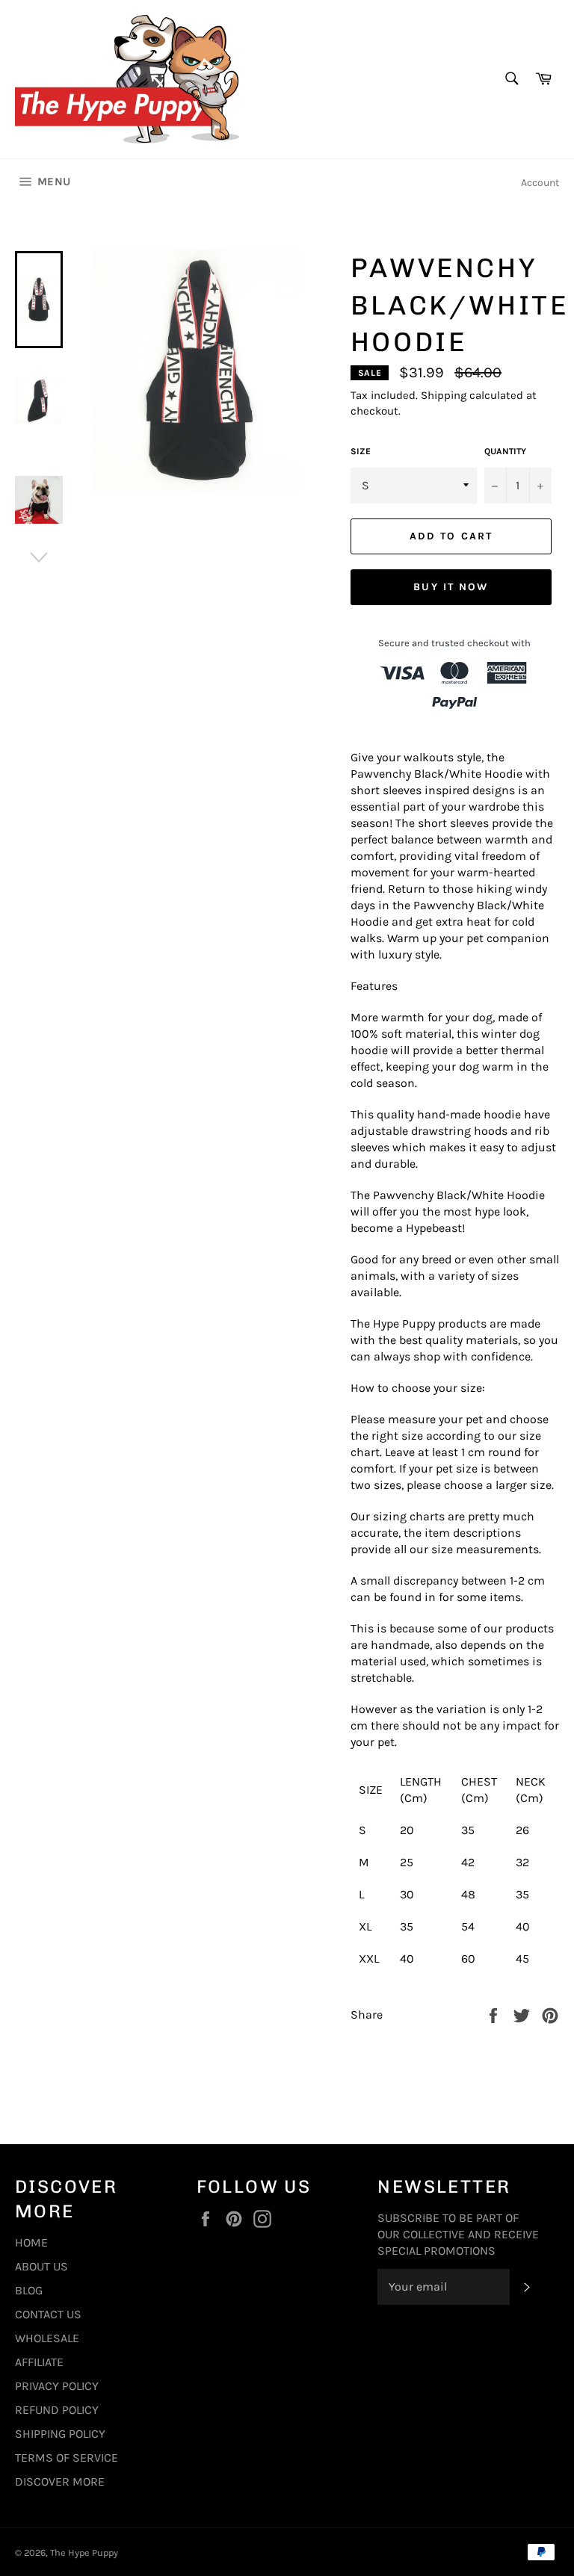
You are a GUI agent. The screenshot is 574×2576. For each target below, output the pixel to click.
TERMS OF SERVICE (67, 2458)
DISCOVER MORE (60, 2481)
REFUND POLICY (57, 2410)
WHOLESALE (47, 2338)
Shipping (444, 395)
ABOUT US (41, 2266)
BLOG (29, 2290)
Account (540, 183)
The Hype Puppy (84, 2552)
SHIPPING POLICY (60, 2434)
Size (361, 451)
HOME (31, 2242)
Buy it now (451, 587)
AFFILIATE (39, 2362)
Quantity (505, 451)
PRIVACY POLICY (57, 2386)
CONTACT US (48, 2314)
